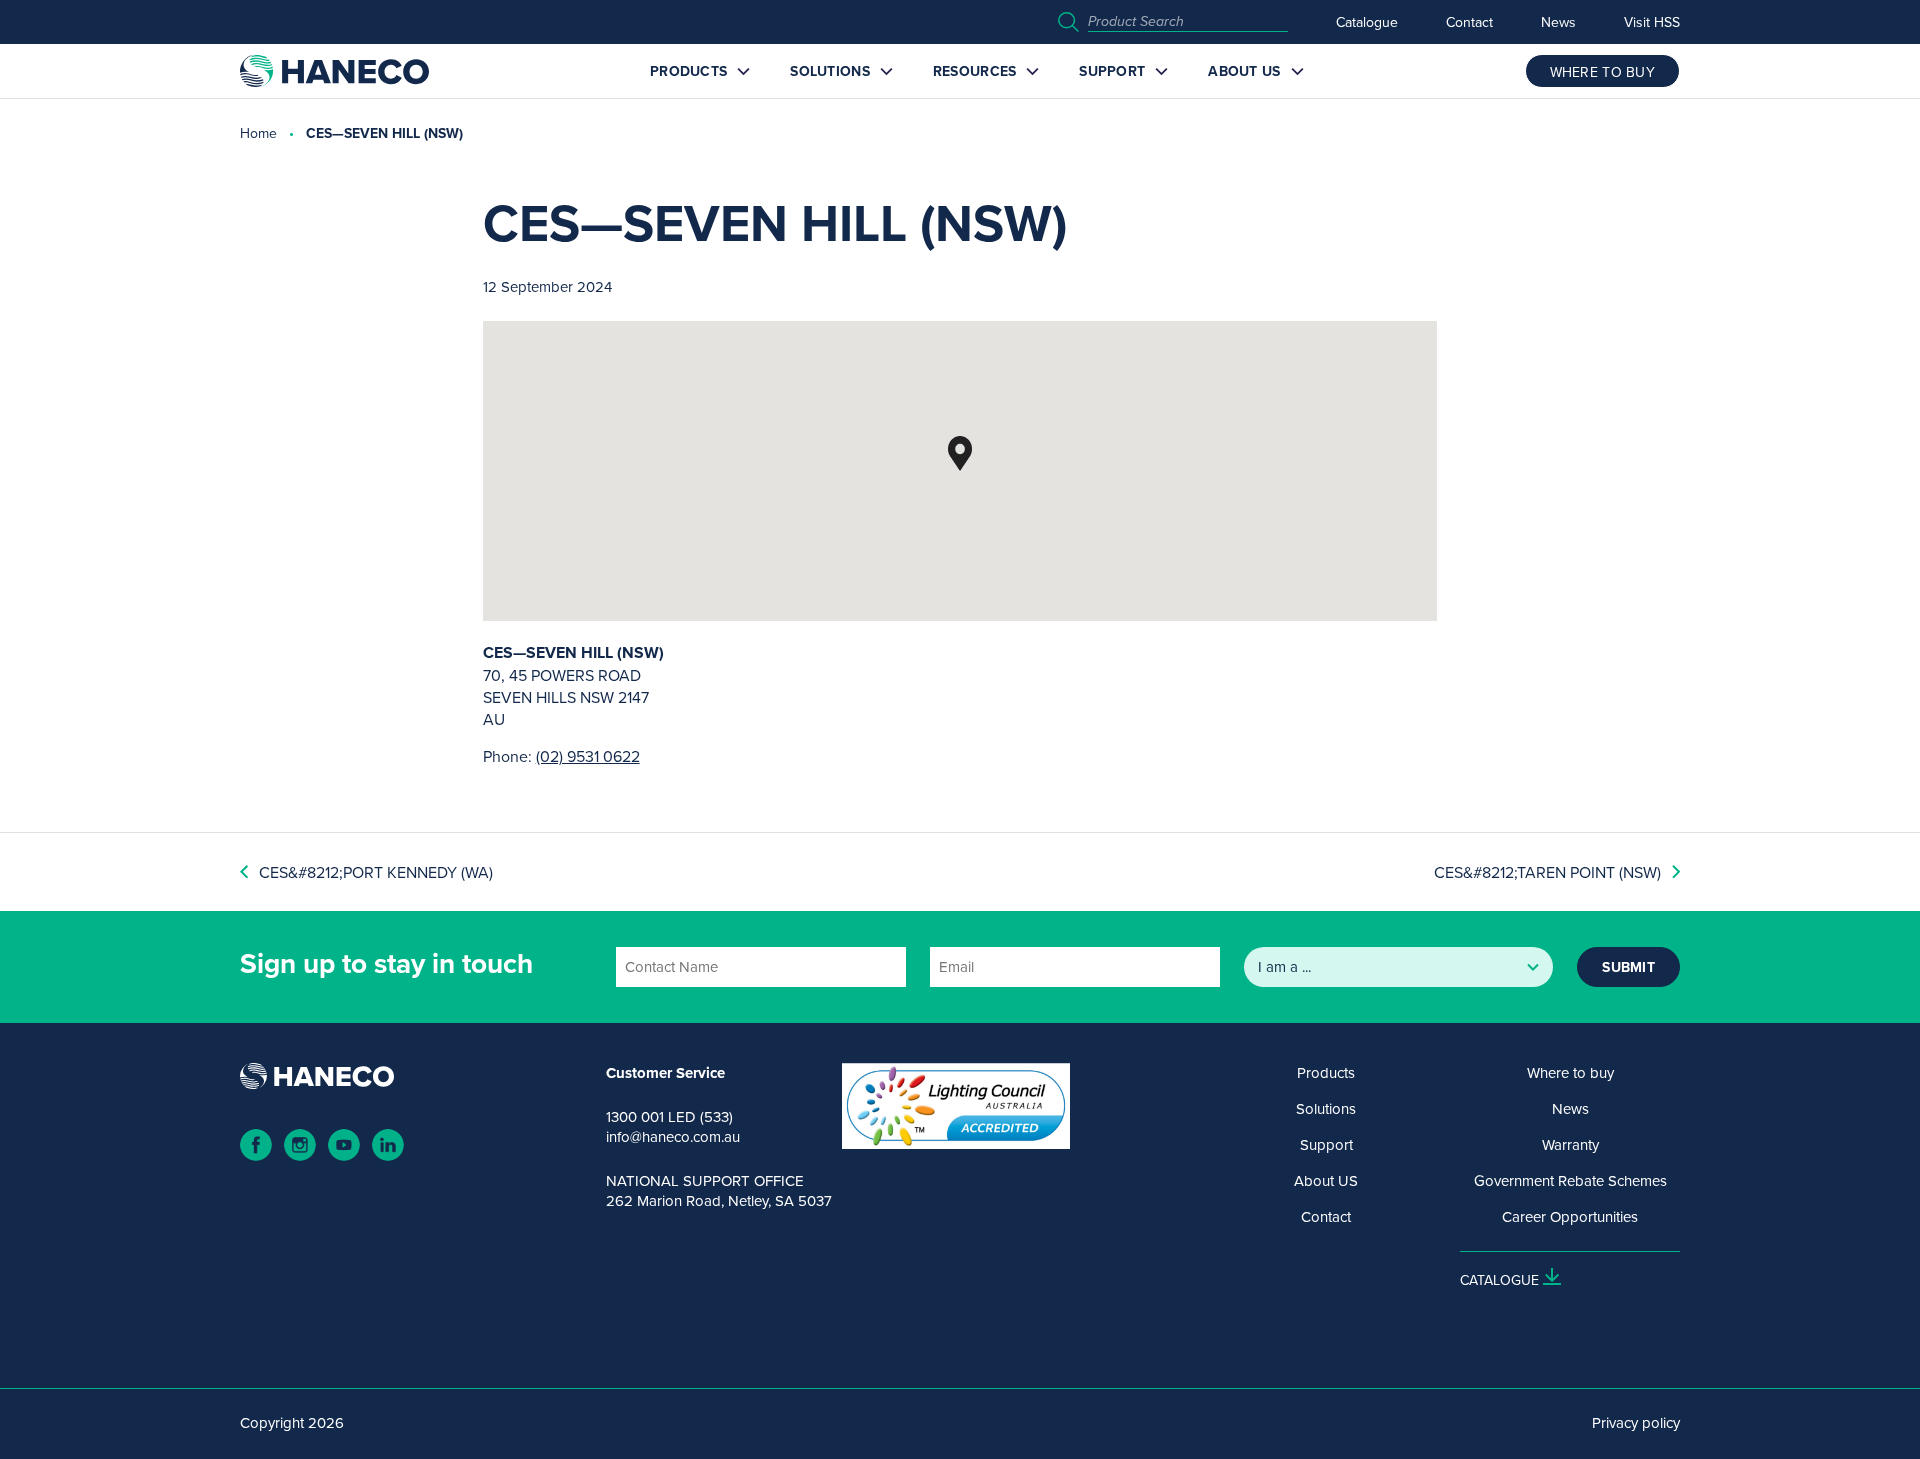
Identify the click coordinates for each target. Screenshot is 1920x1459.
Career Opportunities (1570, 1217)
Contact (1469, 22)
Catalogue (1367, 22)
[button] (960, 453)
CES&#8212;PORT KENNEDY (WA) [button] (376, 872)
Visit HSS (1652, 22)
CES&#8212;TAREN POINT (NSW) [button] (1547, 872)
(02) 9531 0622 (588, 756)
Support (1112, 71)
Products (688, 71)
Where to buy (1570, 1073)
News (1558, 22)
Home (258, 133)
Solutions (830, 71)
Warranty (1570, 1145)
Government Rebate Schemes (1570, 1181)
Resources (975, 71)
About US (1244, 71)
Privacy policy (1636, 1423)
